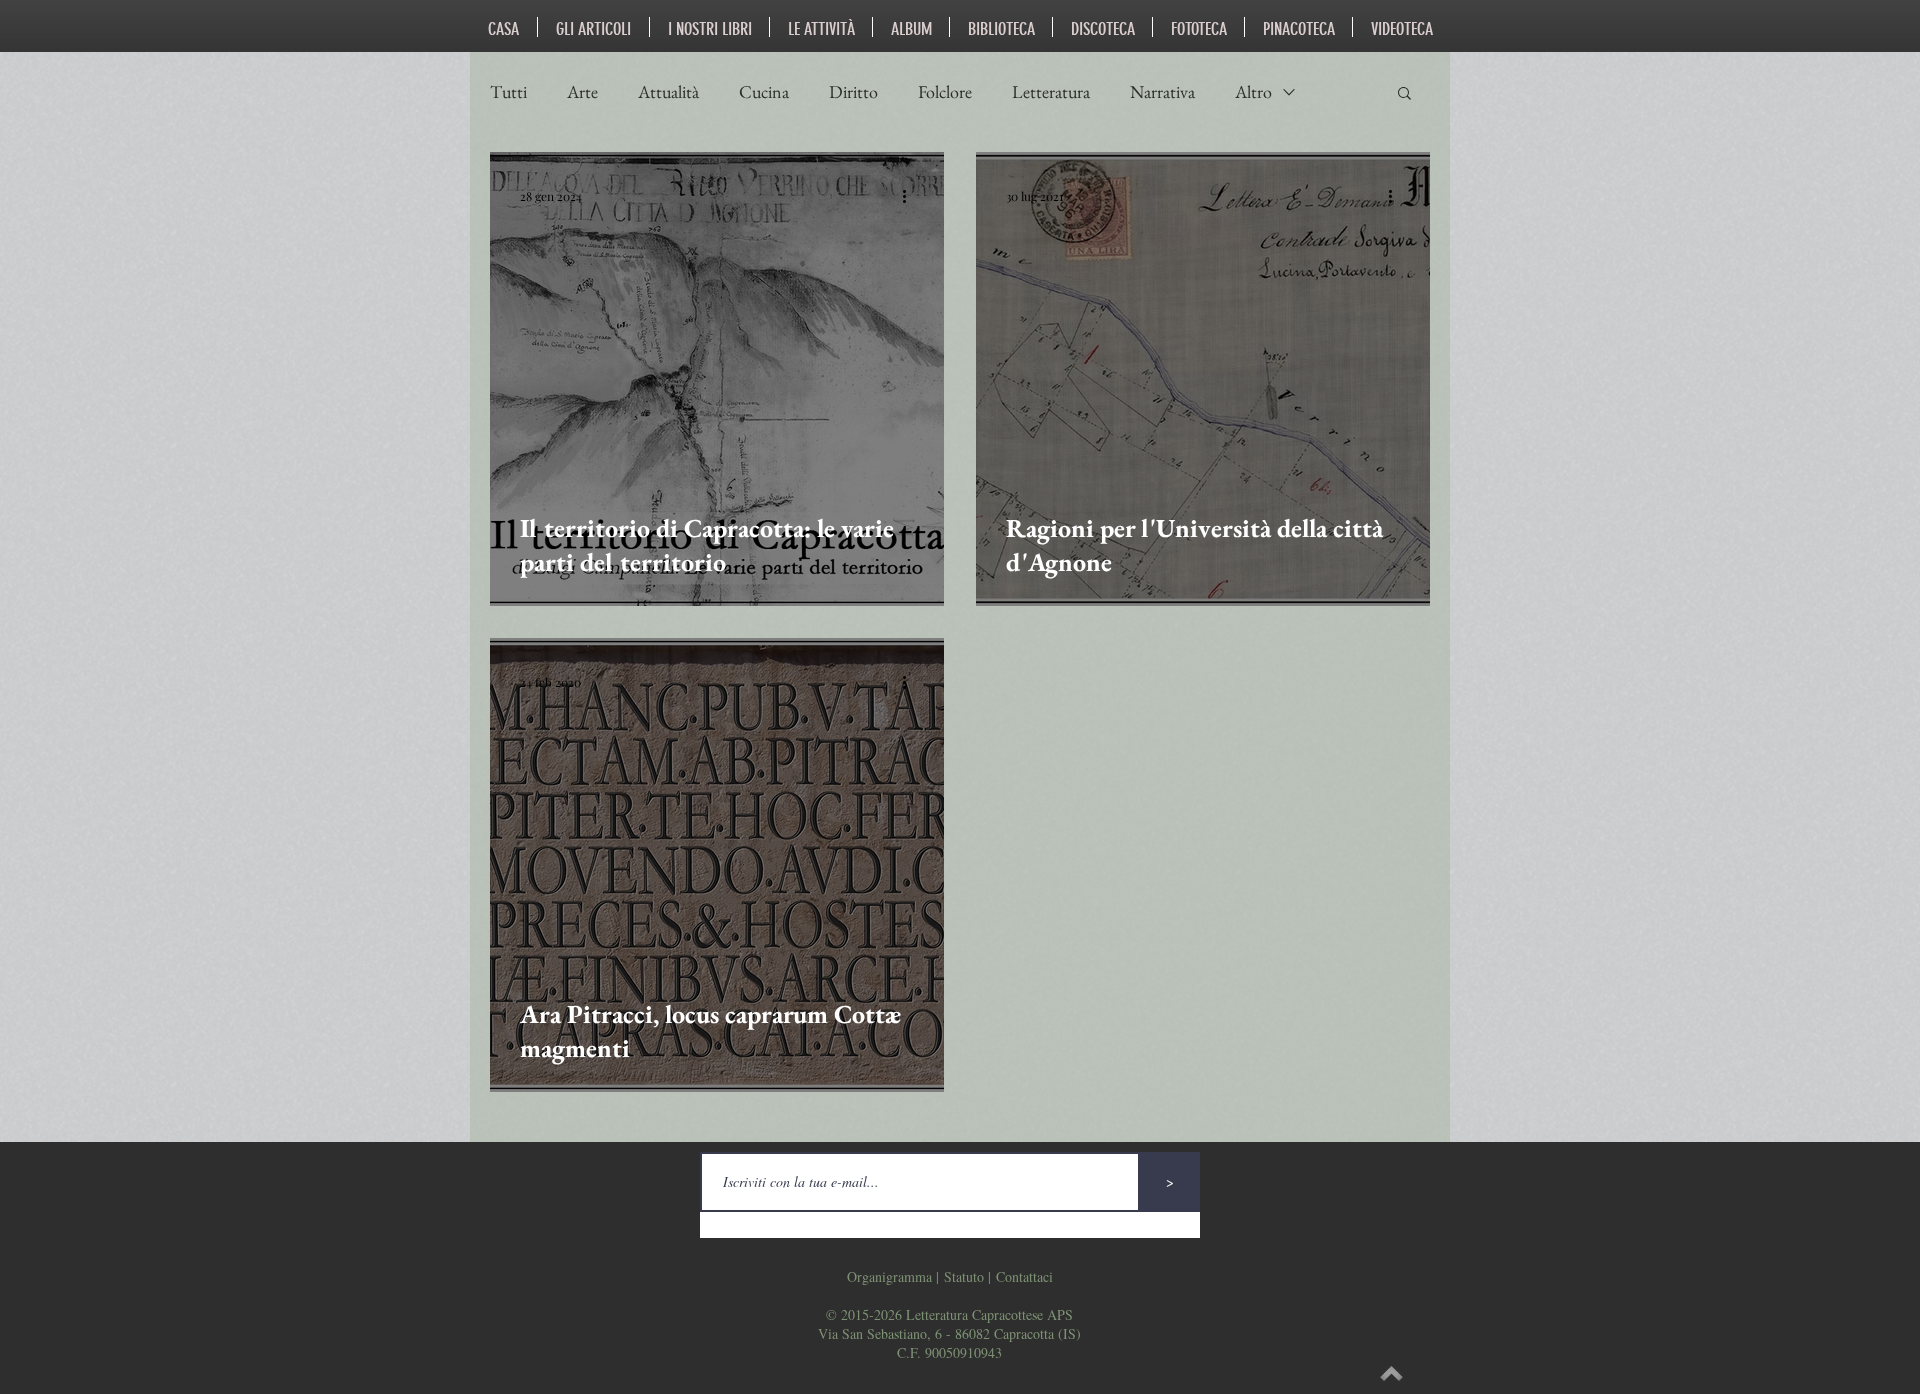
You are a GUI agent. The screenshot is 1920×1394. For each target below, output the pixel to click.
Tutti (508, 92)
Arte (582, 92)
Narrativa (1162, 92)
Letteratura (1051, 92)
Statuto (964, 1276)
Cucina (764, 92)
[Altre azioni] (911, 196)
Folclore (945, 92)
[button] (1404, 94)
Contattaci (1024, 1276)
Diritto (853, 92)
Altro (1253, 92)
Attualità (668, 92)
